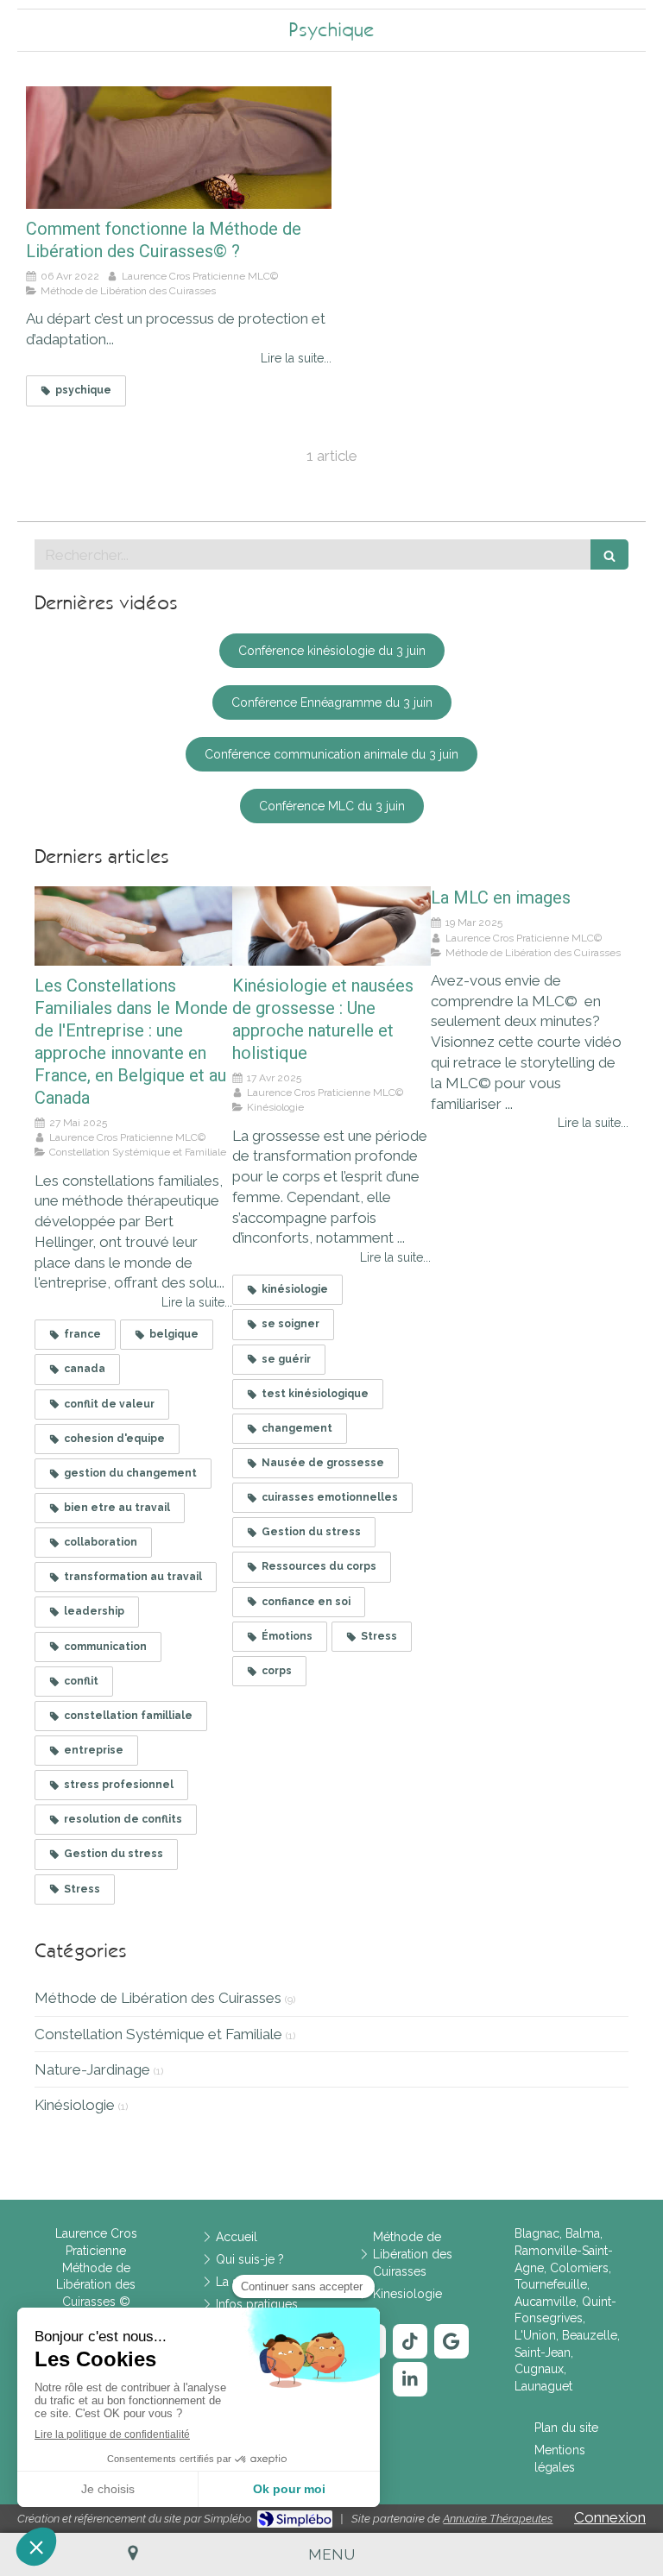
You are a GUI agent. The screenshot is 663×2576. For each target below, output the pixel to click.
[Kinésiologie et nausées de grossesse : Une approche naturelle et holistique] (331, 926)
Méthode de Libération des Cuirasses (158, 1998)
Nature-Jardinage (92, 2069)
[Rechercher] (609, 554)
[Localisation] (133, 2554)
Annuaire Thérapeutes (498, 2519)
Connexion (610, 2517)
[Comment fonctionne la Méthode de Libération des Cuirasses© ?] (179, 148)
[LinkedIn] (410, 2379)
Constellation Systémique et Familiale (158, 2034)
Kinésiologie (75, 2105)
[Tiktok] (410, 2341)
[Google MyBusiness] (451, 2341)
